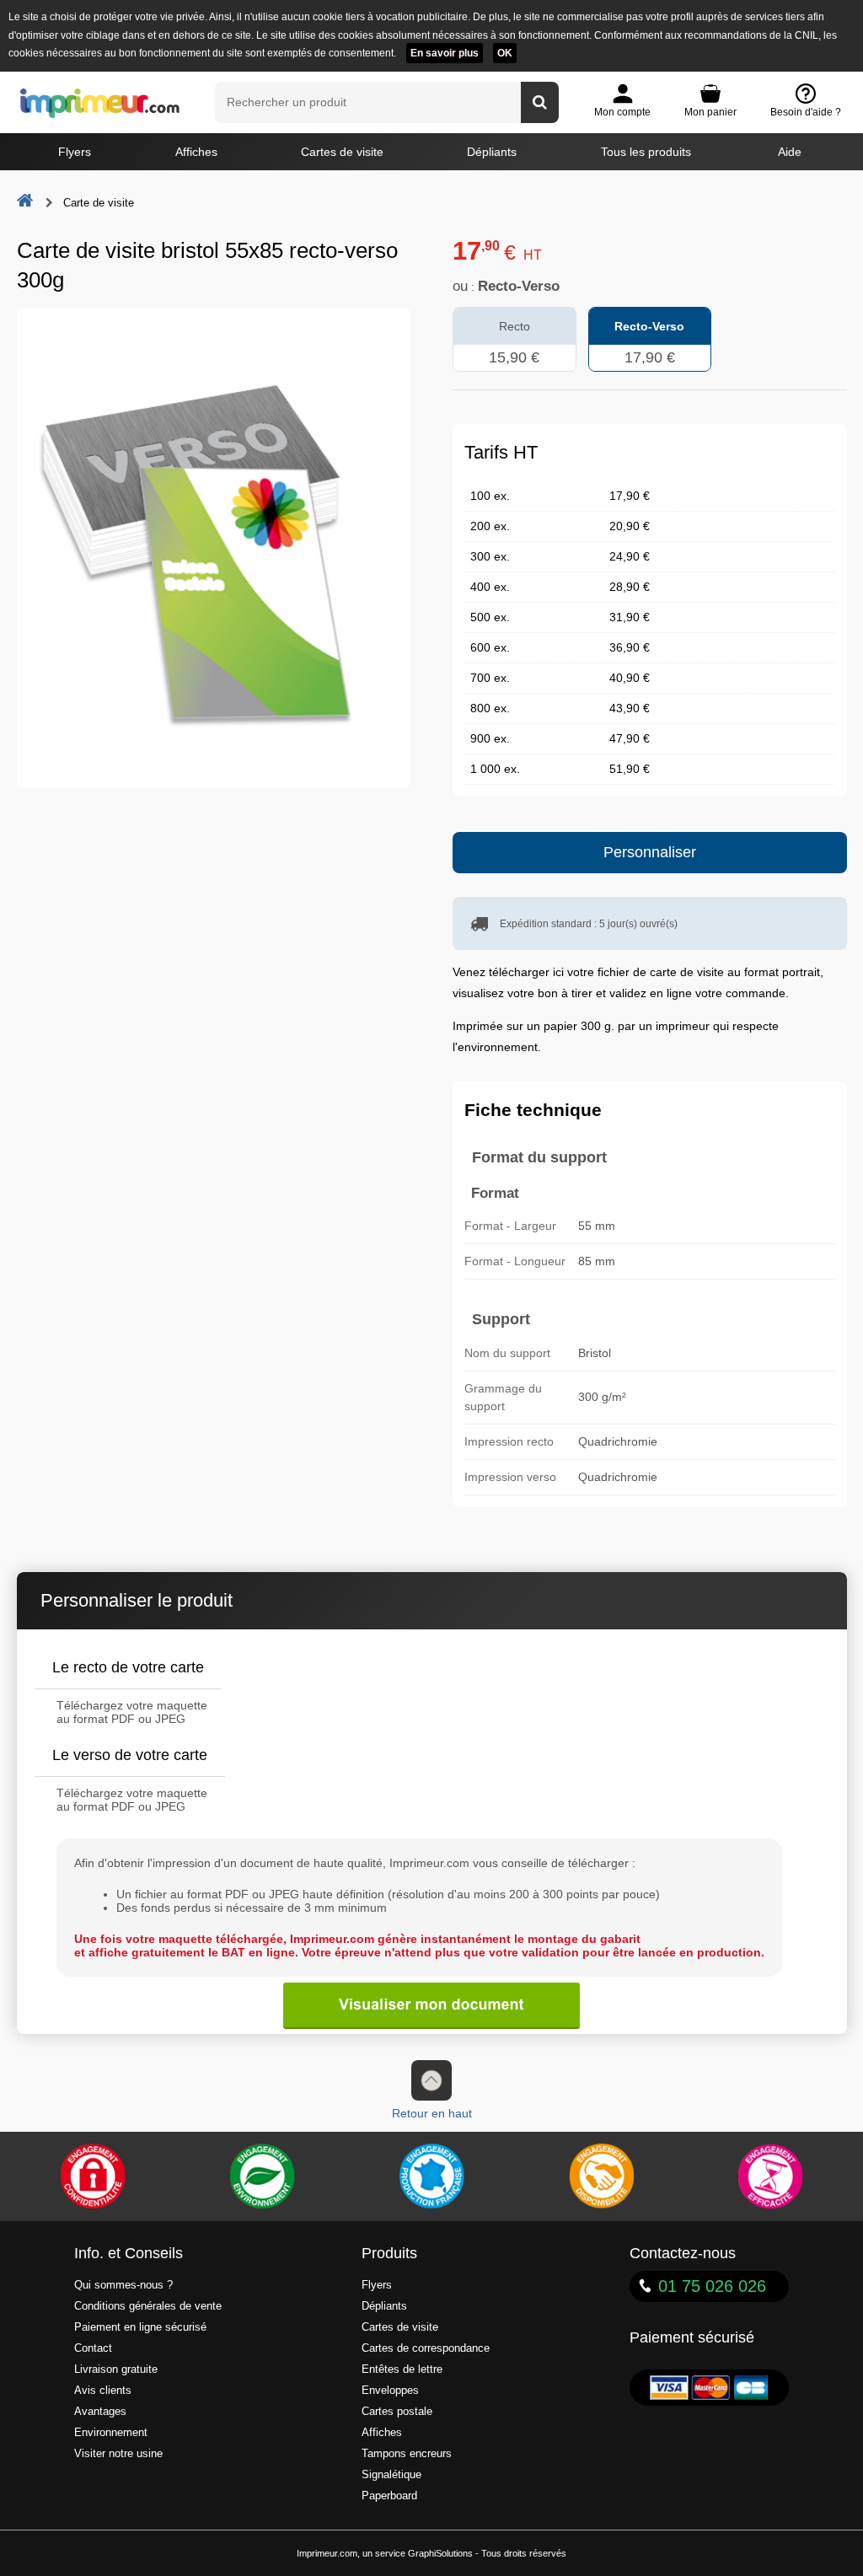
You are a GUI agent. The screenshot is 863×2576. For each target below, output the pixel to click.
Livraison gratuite (116, 2369)
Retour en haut (432, 2113)
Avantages (100, 2412)
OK (505, 53)
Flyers (75, 152)
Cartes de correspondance (426, 2348)
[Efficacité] (770, 2176)
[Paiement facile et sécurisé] (93, 2176)
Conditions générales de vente (148, 2306)
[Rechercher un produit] (540, 102)
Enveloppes (390, 2391)
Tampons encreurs (407, 2454)
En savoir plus (445, 53)
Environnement (111, 2433)
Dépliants (492, 152)
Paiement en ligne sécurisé (140, 2327)
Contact (93, 2348)
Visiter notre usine (118, 2454)
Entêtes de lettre (402, 2369)
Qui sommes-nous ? (123, 2285)
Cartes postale (397, 2412)
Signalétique (391, 2475)
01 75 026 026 (712, 2286)
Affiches (196, 152)
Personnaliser (650, 852)
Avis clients (103, 2391)
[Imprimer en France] (431, 2176)
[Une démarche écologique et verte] (262, 2176)
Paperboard (389, 2496)
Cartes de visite (342, 152)
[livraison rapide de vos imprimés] (601, 2176)
